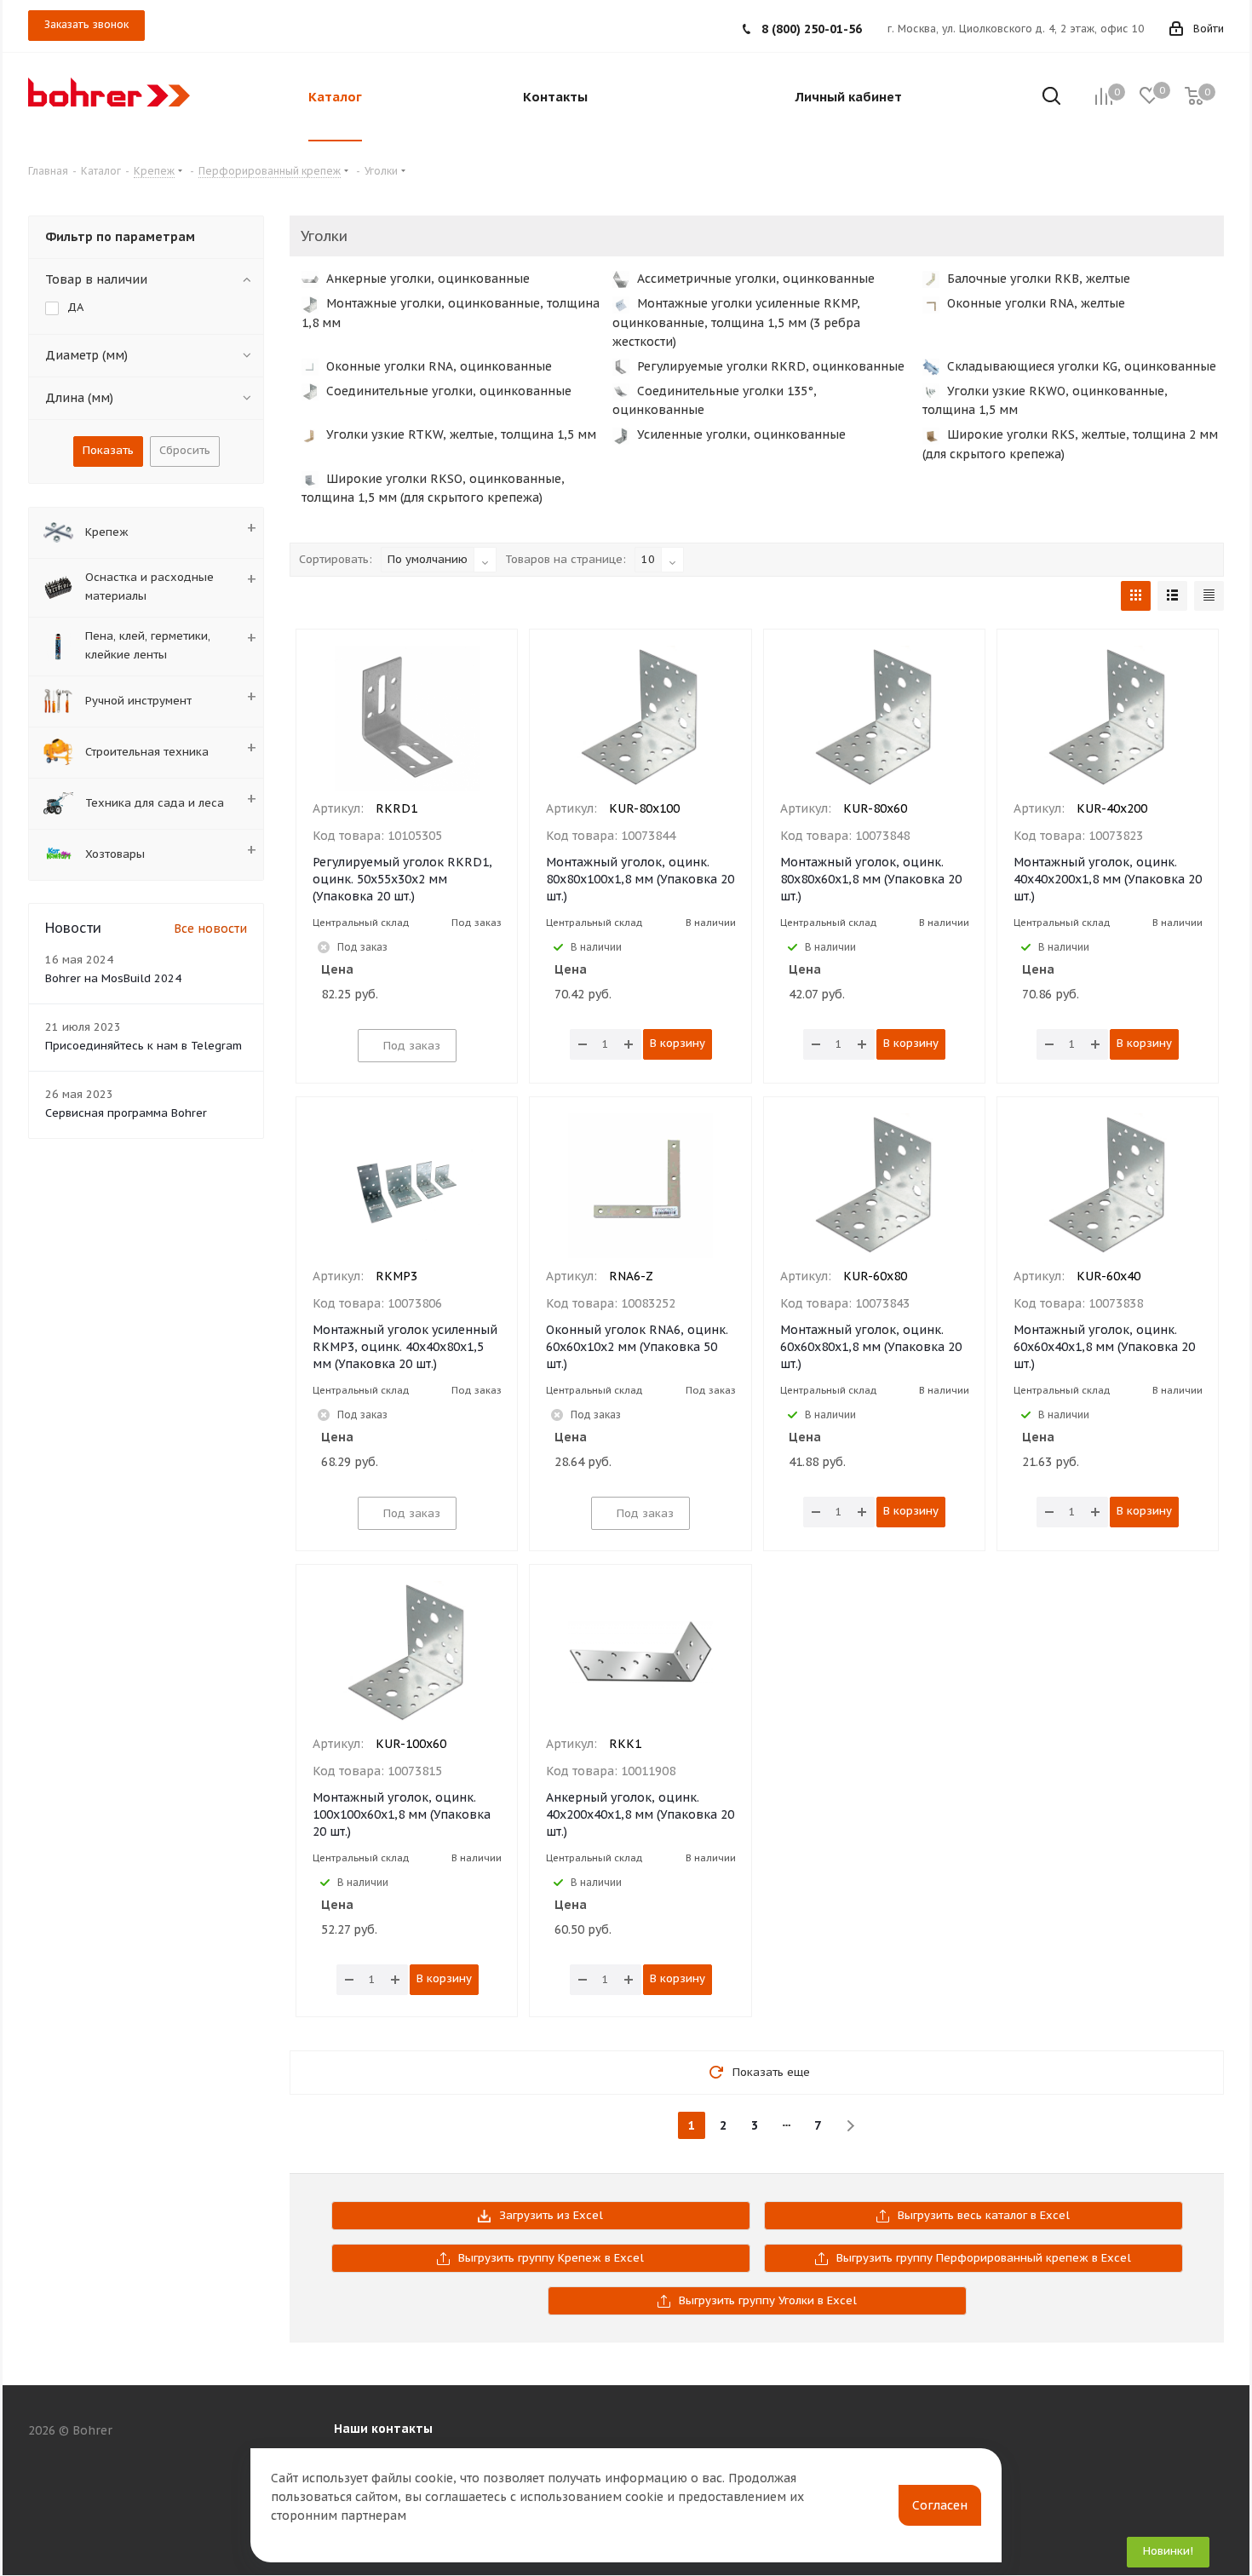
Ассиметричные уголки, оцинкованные (754, 279)
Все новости (210, 929)
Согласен (940, 2505)
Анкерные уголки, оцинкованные (426, 279)
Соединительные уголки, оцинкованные (447, 391)
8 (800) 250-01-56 (812, 29)
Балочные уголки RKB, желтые (1037, 279)
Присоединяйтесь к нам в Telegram (144, 1046)
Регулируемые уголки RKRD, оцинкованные (769, 366)
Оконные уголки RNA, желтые (1034, 303)
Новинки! (1168, 2551)
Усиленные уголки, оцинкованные (740, 434)
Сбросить (185, 450)
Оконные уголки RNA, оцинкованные (437, 366)
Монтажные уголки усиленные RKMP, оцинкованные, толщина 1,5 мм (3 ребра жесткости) (736, 322)
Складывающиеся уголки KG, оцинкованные (1080, 366)
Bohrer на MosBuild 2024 (113, 978)
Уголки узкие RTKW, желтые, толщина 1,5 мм (459, 434)
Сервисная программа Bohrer (126, 1113)
